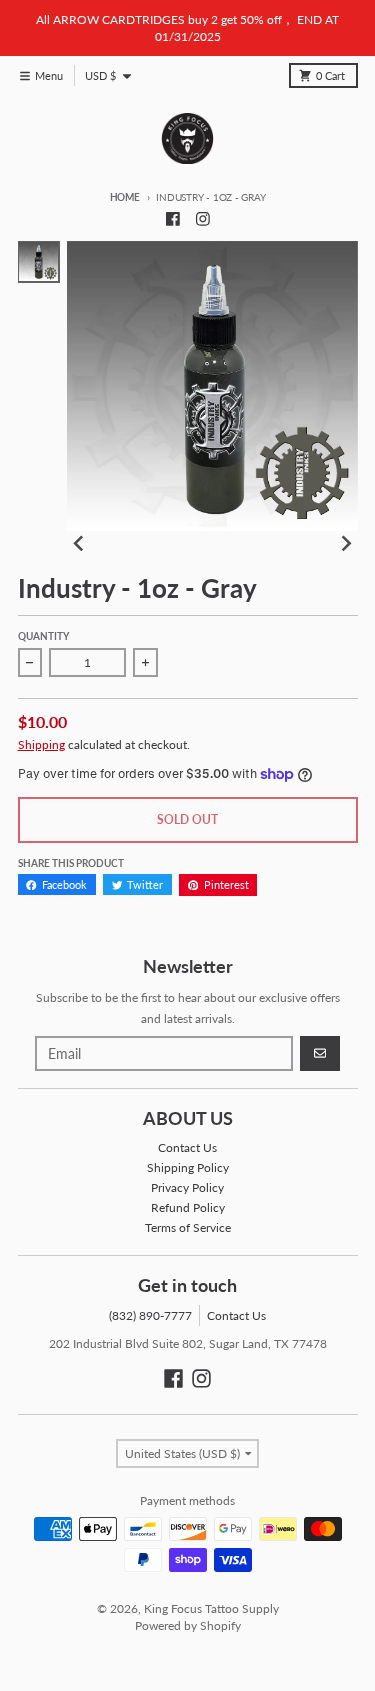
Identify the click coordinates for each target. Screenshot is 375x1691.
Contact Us (236, 1315)
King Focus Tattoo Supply (211, 1608)
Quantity (43, 636)
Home (125, 197)
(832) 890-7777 (150, 1315)
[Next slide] (345, 543)
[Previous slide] (79, 543)
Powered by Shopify (188, 1625)
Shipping (41, 744)
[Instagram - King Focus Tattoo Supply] (202, 218)
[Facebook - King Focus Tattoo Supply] (172, 218)
